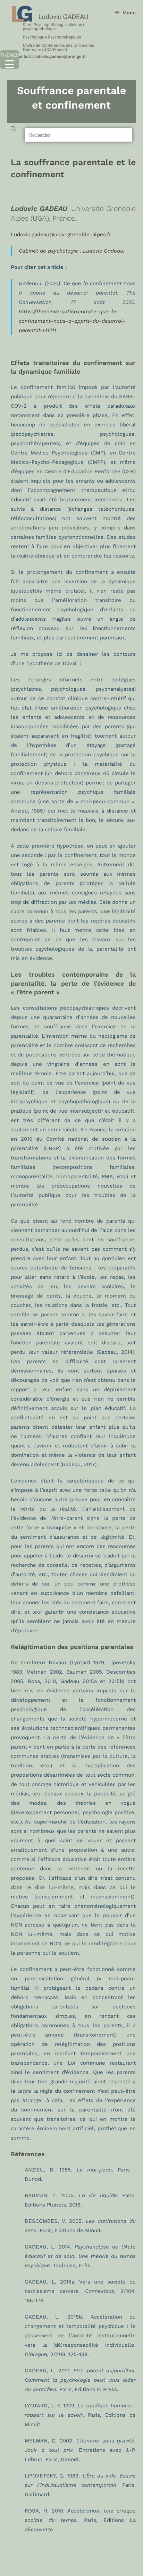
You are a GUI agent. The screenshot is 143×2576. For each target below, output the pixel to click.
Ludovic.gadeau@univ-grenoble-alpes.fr (61, 235)
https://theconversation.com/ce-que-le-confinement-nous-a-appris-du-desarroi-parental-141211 (72, 321)
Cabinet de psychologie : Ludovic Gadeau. (72, 251)
